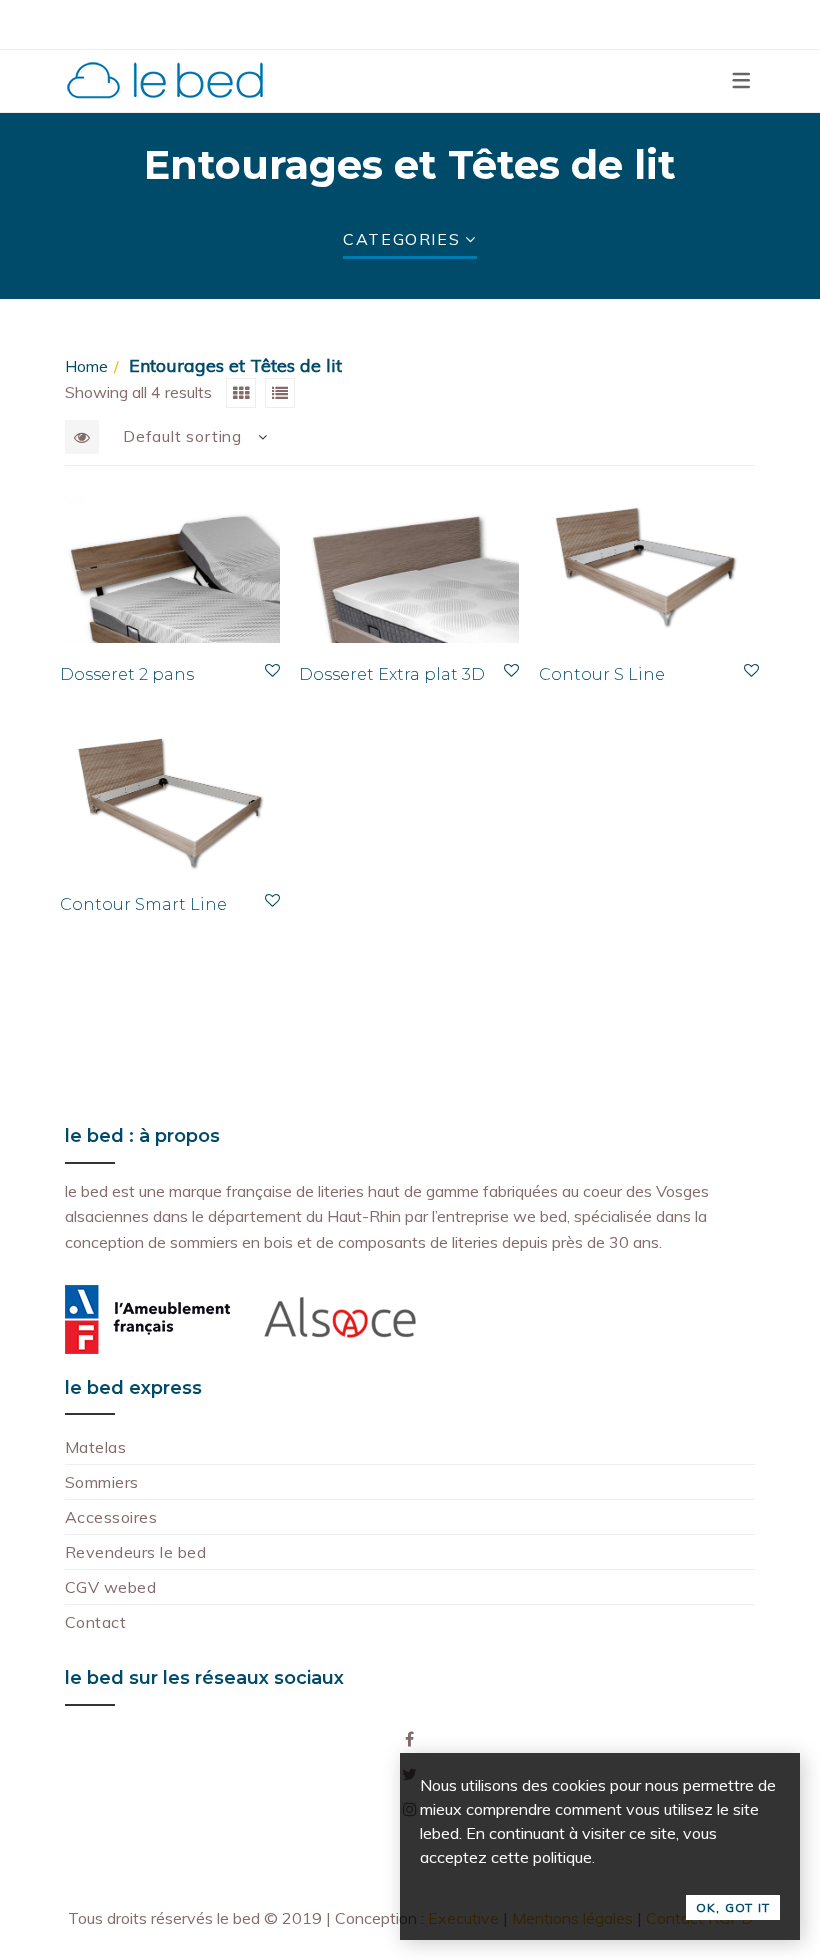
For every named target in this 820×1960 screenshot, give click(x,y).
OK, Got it (733, 1907)
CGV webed (110, 1587)
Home (86, 366)
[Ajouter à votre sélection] (272, 670)
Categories (401, 239)
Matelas (95, 1447)
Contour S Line (602, 674)
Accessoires (111, 1517)
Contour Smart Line (143, 904)
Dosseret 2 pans (127, 674)
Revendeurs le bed (135, 1552)
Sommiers (102, 1482)
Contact (95, 1622)
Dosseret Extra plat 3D (392, 674)
